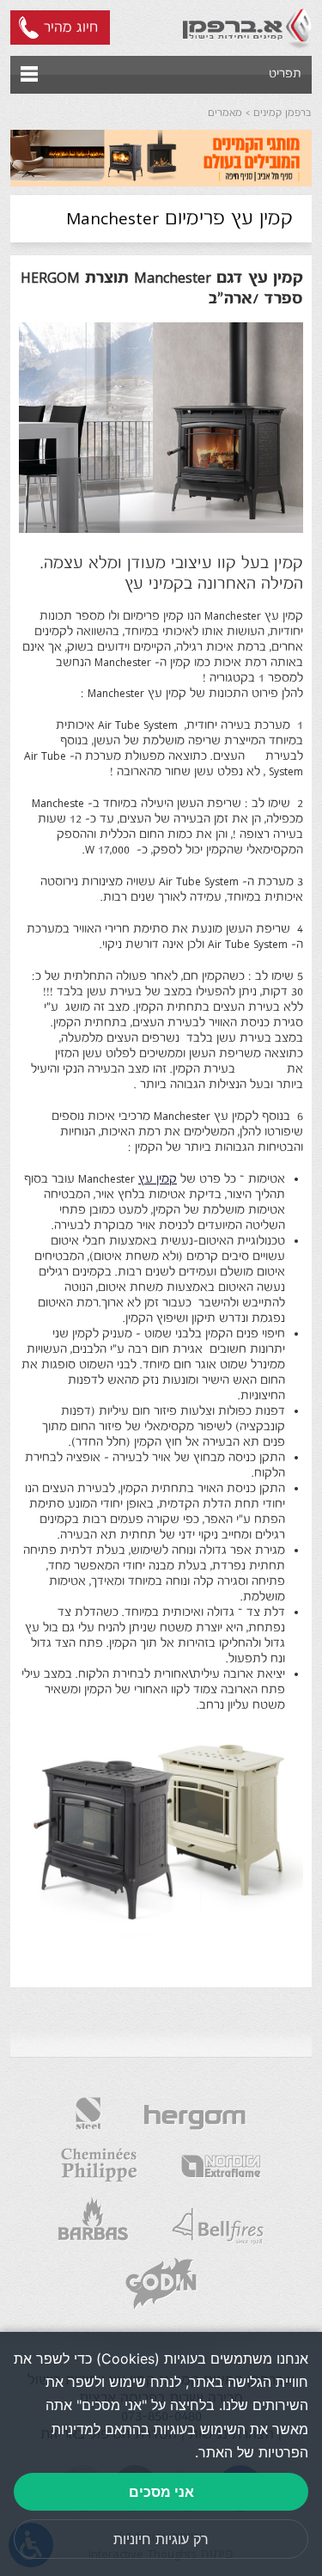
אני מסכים (161, 2492)
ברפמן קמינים (283, 113)
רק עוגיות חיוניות (161, 2539)
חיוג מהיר (71, 28)
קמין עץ (158, 1179)
